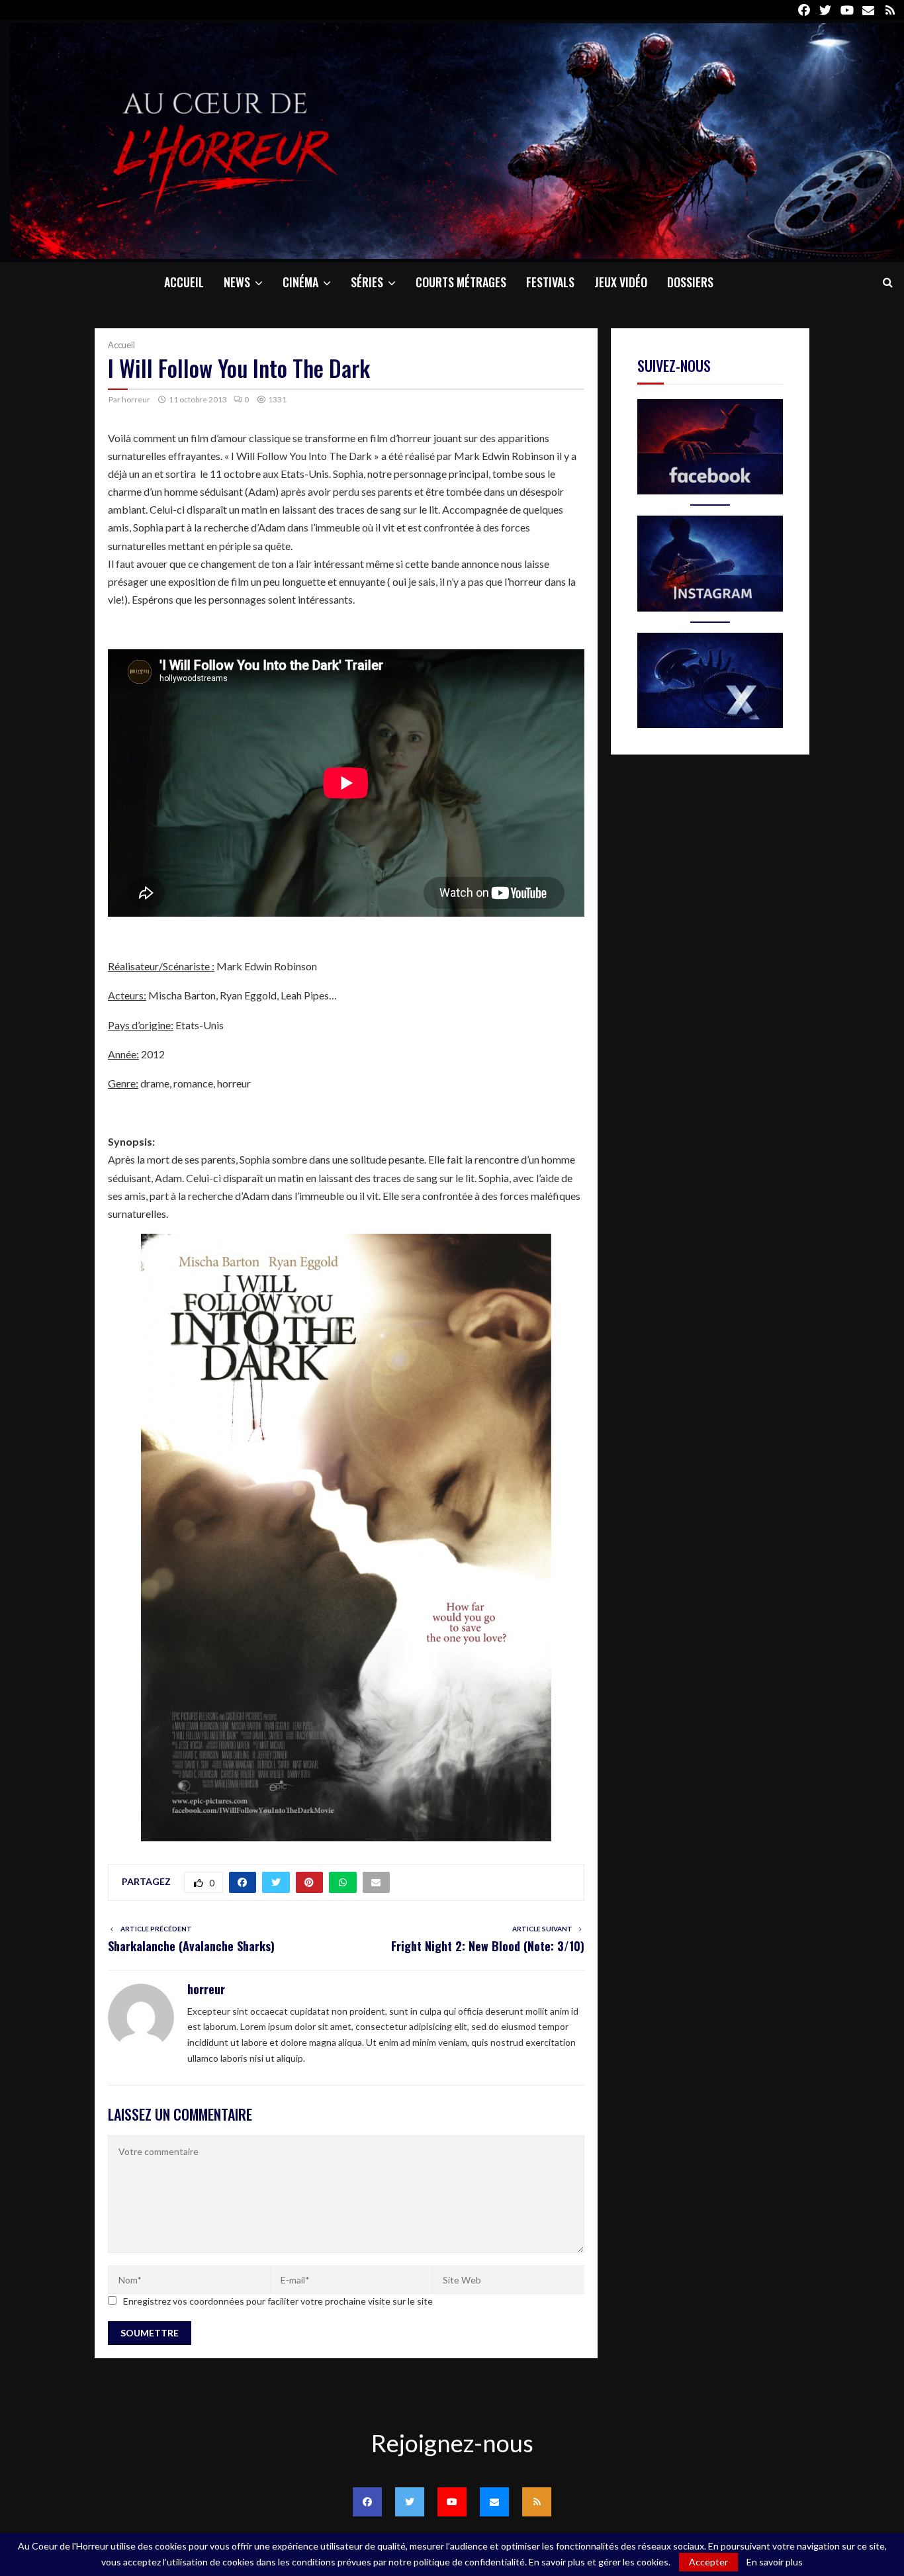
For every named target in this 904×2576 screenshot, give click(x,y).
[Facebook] (367, 2502)
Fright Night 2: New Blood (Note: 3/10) (488, 1946)
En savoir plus (775, 2562)
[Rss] (537, 2502)
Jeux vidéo (621, 282)
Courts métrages (461, 282)
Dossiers (690, 282)
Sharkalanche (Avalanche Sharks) (191, 1946)
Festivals (550, 282)
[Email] (494, 2502)
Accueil (184, 282)
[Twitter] (410, 2502)
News (237, 282)
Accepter (708, 2562)
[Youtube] (452, 2502)
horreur (136, 399)
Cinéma (300, 282)
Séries (367, 282)
